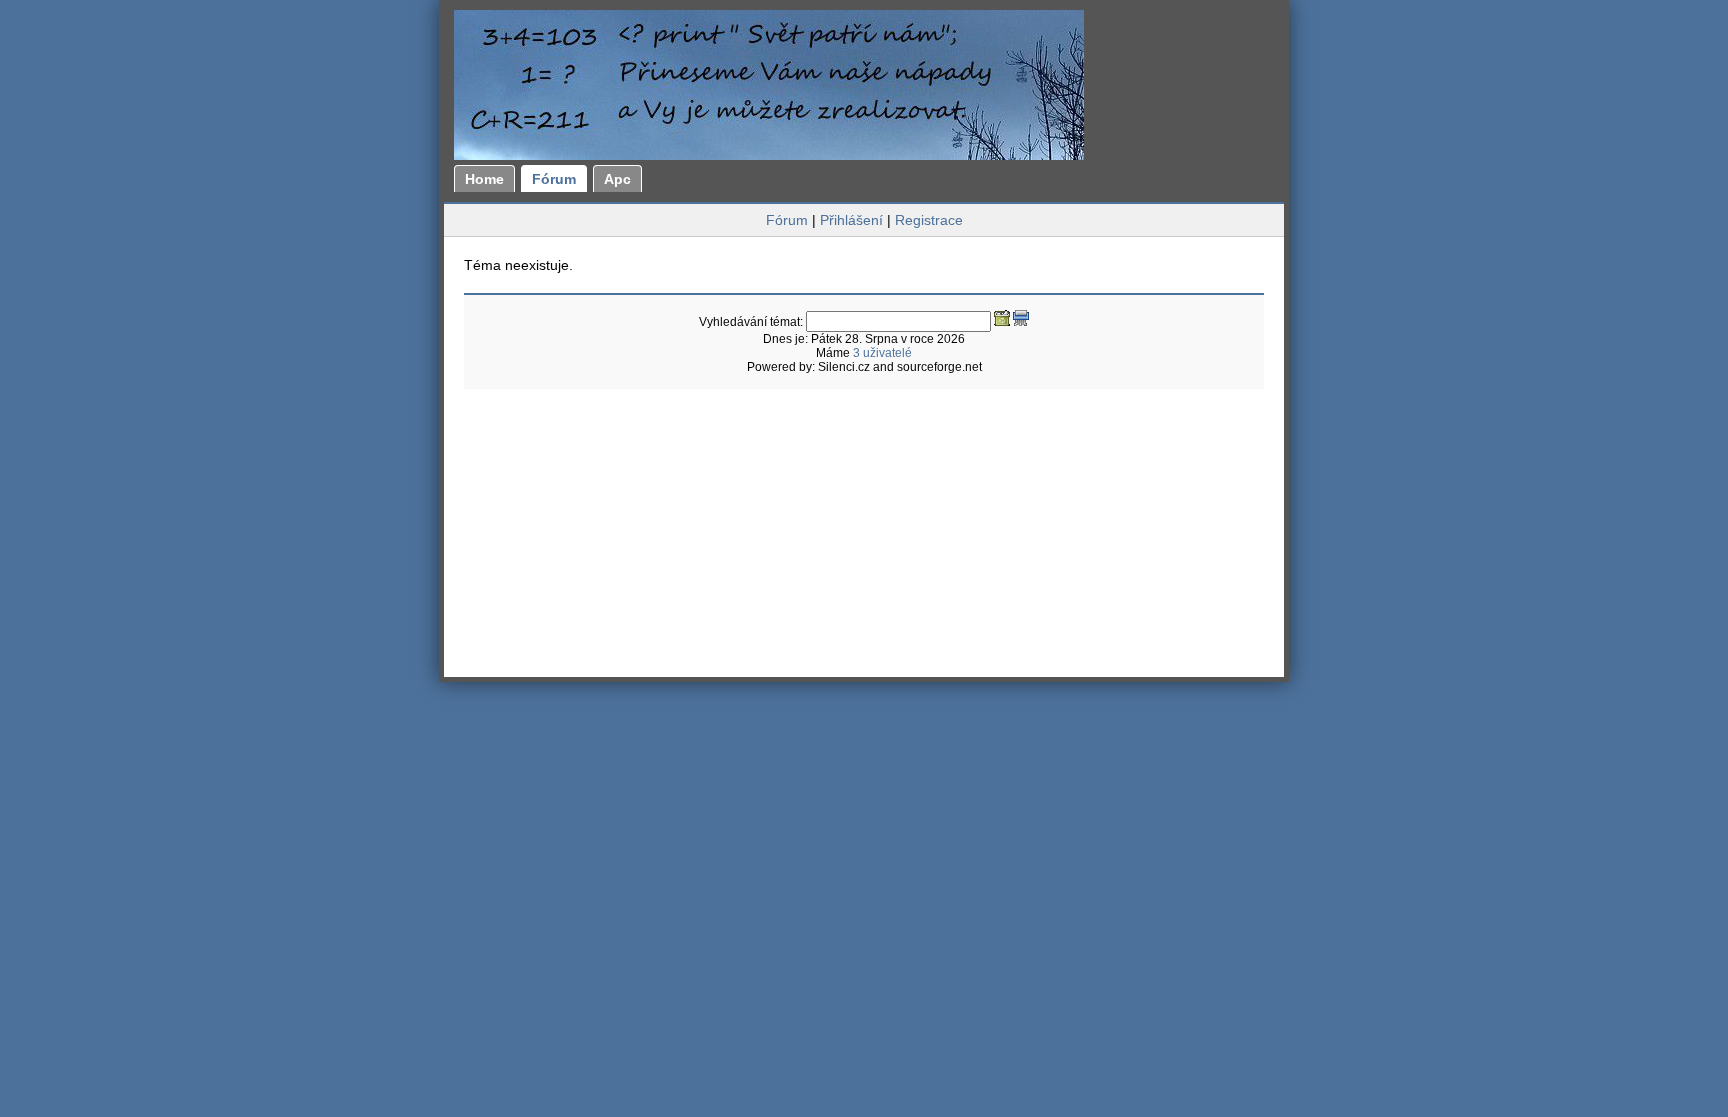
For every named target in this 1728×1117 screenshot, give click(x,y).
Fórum (554, 179)
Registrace (929, 220)
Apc (617, 179)
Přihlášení (851, 220)
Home (484, 179)
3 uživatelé (882, 353)
